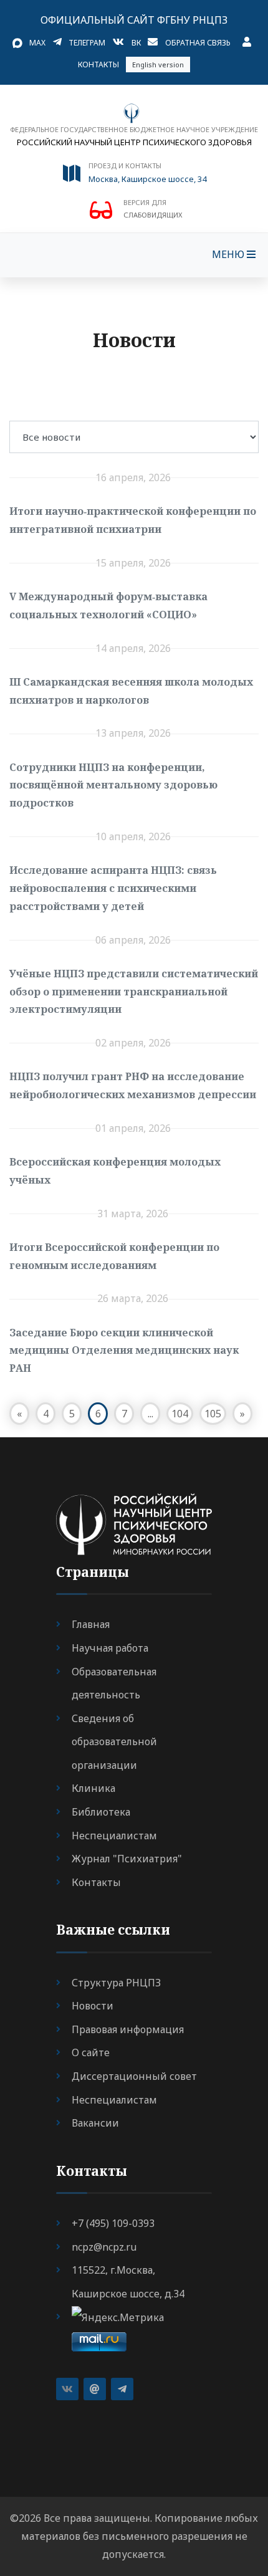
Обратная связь (198, 43)
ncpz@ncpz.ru (104, 2247)
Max (37, 43)
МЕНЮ (229, 254)
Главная (91, 1624)
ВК (136, 43)
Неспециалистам (114, 1836)
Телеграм (87, 43)
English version (158, 65)
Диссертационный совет (134, 2076)
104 (180, 1414)
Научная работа (110, 1648)
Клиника (93, 1788)
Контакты (98, 65)
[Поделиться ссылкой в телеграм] (122, 2389)
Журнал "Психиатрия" (127, 1859)
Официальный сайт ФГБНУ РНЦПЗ (134, 20)
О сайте (91, 2052)
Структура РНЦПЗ (116, 1983)
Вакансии (95, 2123)
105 (213, 1414)
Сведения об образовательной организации (114, 1742)
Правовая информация (128, 2029)
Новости (93, 2006)
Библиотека (101, 1812)
